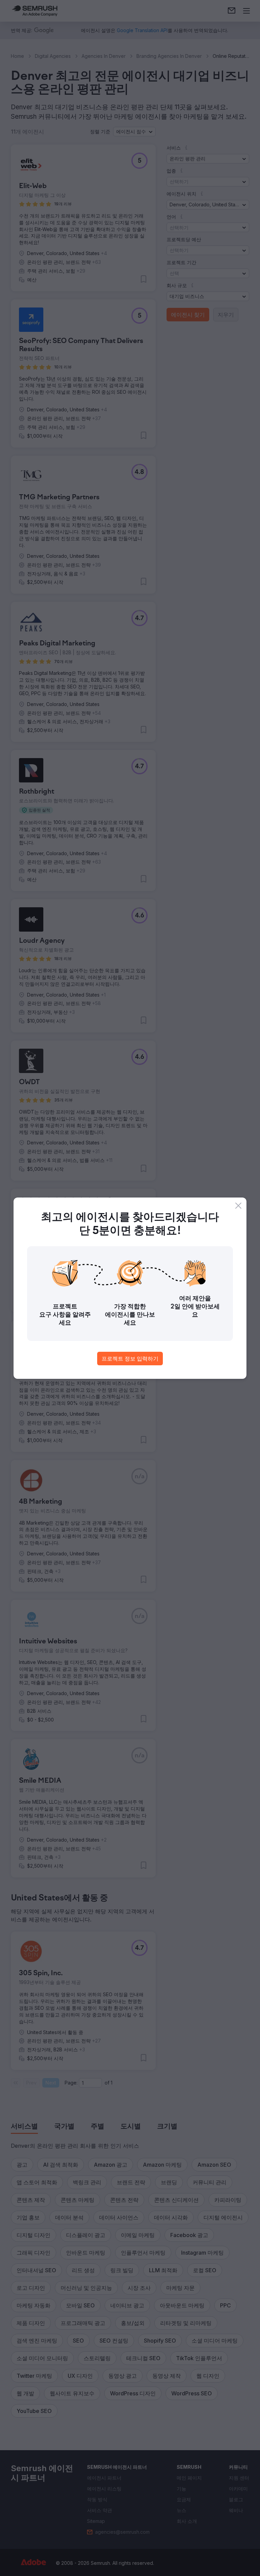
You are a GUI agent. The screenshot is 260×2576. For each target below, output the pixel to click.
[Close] (238, 1206)
